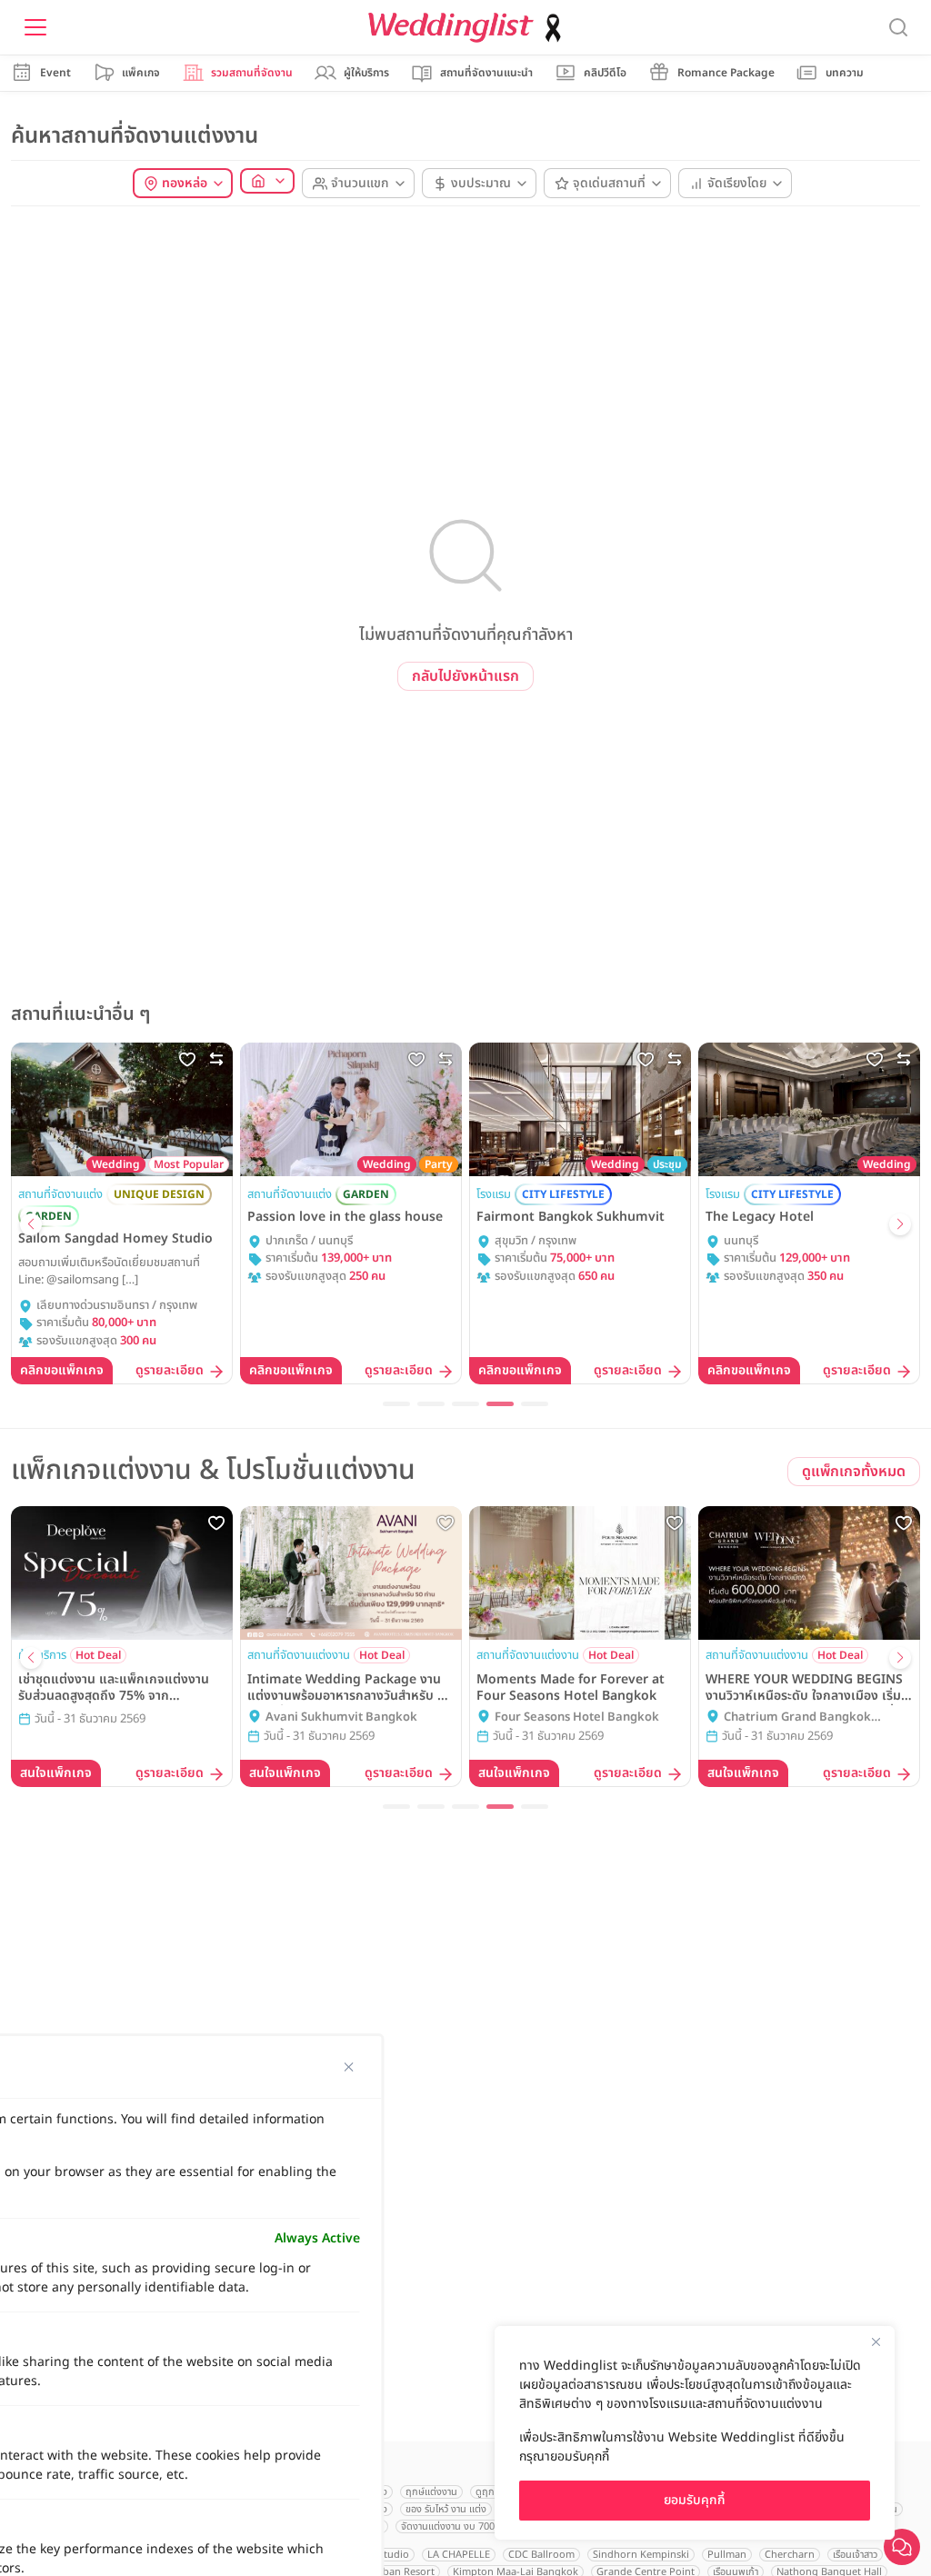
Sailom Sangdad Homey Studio (115, 1239)
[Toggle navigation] (35, 27)
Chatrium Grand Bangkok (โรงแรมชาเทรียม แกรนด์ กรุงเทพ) (808, 1718)
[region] (695, 2433)
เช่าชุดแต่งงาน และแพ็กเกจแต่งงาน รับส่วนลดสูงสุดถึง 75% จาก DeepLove (114, 1688)
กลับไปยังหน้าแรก (465, 676)
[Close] (876, 2341)
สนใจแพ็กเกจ (56, 1773)
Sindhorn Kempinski (641, 2555)
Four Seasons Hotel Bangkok (577, 1717)
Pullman (727, 2555)
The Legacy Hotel (760, 1217)
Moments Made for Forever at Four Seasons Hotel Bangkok (571, 1688)
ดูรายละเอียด (170, 1371)
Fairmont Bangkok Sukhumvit (571, 1217)
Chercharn (790, 2555)
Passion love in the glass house (345, 1217)
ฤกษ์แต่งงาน (431, 2492)
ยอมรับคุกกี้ (695, 2500)
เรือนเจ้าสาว (855, 2555)
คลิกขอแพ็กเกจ (62, 1370)
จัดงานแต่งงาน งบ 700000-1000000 (477, 2526)
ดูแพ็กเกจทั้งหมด (854, 1472)
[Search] (898, 28)
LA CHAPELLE (459, 2555)
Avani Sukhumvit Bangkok (341, 1717)
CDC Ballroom (541, 2555)
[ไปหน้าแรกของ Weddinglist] (468, 28)
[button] (31, 1224)
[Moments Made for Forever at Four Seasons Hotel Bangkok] (580, 1573)
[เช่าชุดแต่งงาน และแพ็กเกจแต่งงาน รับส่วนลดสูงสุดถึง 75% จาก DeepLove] (122, 1573)
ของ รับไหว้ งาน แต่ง (446, 2509)
